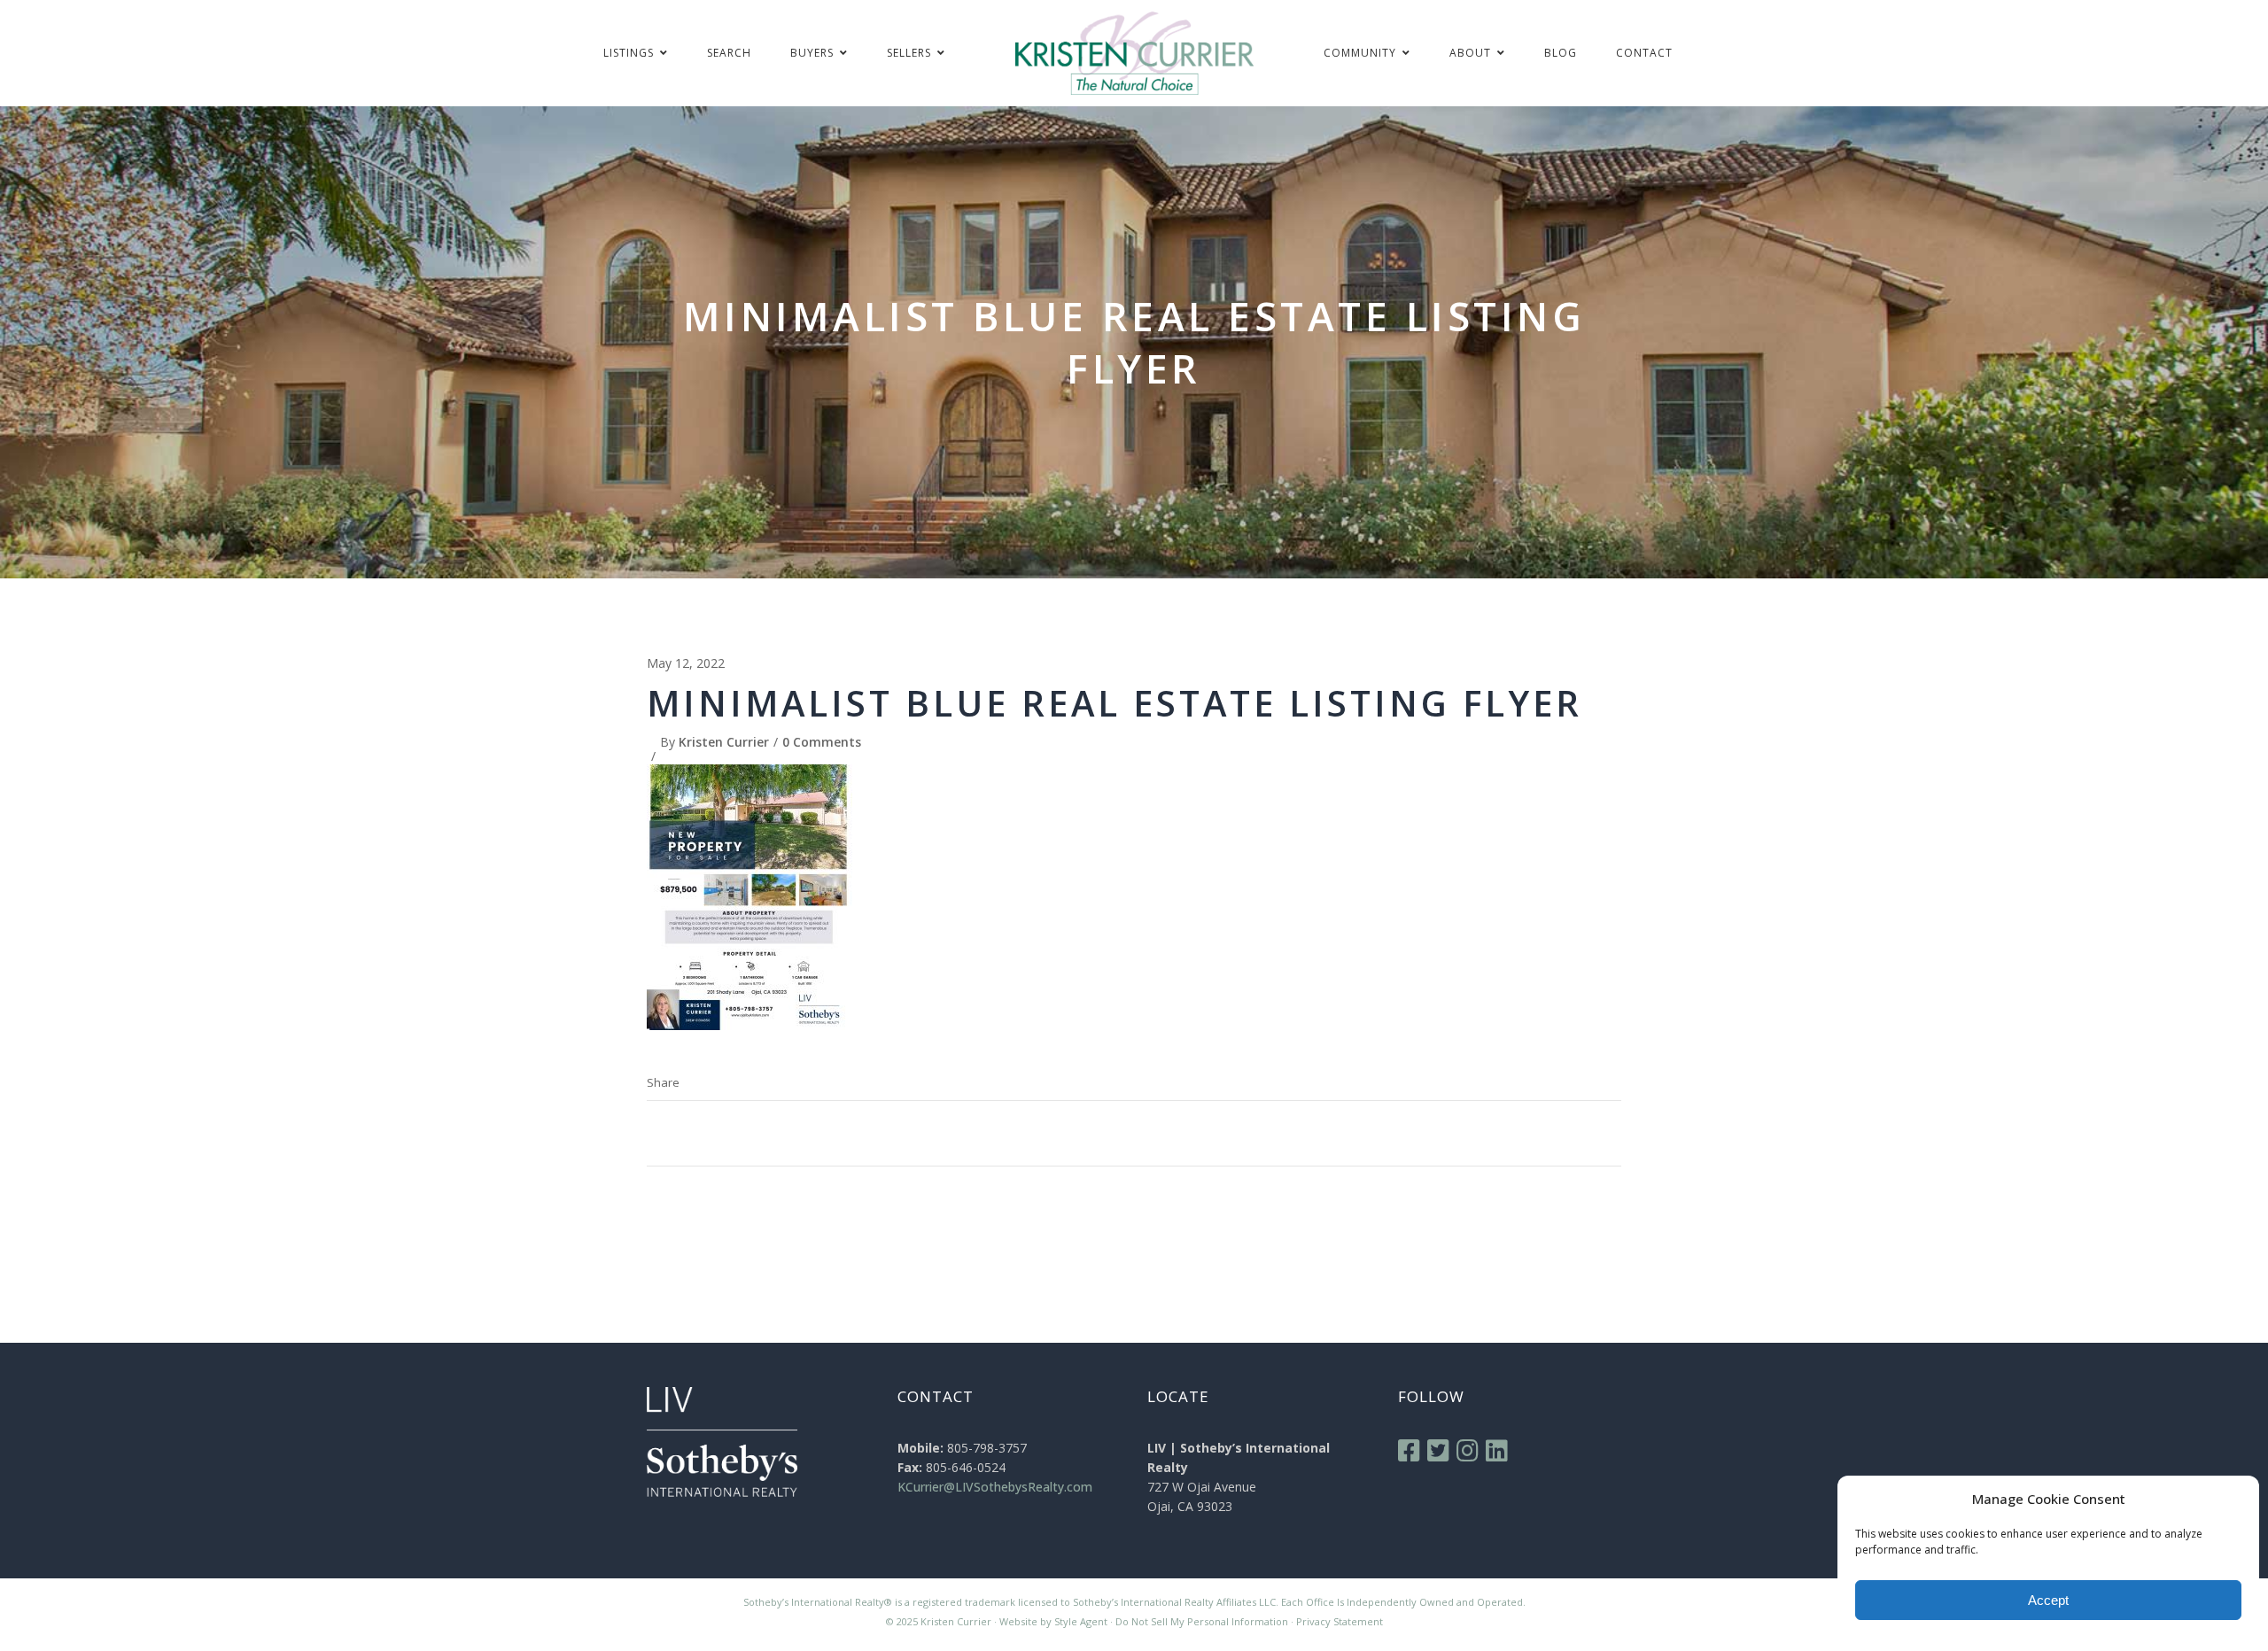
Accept (2048, 1600)
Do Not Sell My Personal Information (1202, 1621)
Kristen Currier (724, 742)
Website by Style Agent (1053, 1621)
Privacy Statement (1340, 1621)
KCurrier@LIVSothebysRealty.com (995, 1487)
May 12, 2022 (686, 663)
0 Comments (822, 742)
